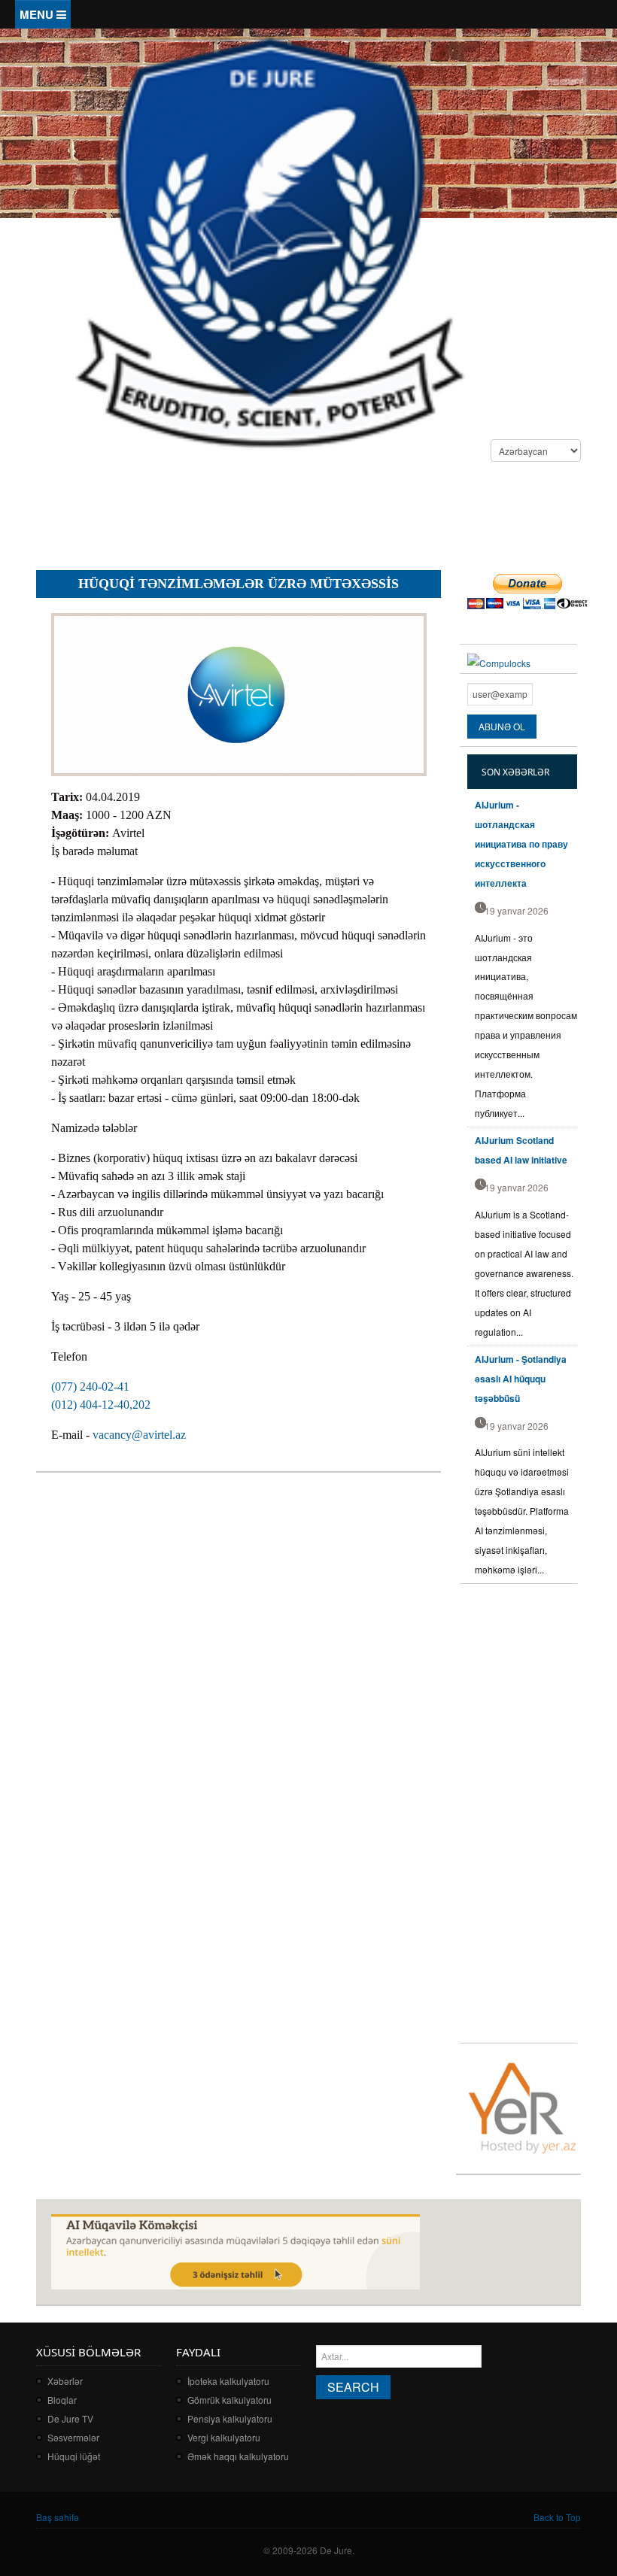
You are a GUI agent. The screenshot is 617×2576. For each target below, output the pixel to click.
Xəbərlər (65, 2381)
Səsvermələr (73, 2437)
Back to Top (557, 2517)
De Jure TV (70, 2418)
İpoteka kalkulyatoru (228, 2381)
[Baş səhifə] (269, 241)
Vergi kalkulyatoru (224, 2437)
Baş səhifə (58, 2517)
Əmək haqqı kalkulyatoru (238, 2456)
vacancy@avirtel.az (139, 1435)
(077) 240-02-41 (90, 1387)
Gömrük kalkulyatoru (229, 2400)
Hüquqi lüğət (74, 2456)
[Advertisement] (310, 518)
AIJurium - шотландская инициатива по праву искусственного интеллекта (521, 844)
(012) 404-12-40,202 (101, 1405)
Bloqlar (62, 2400)
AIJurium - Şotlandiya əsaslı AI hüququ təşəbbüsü (521, 1379)
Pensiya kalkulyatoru (230, 2418)
